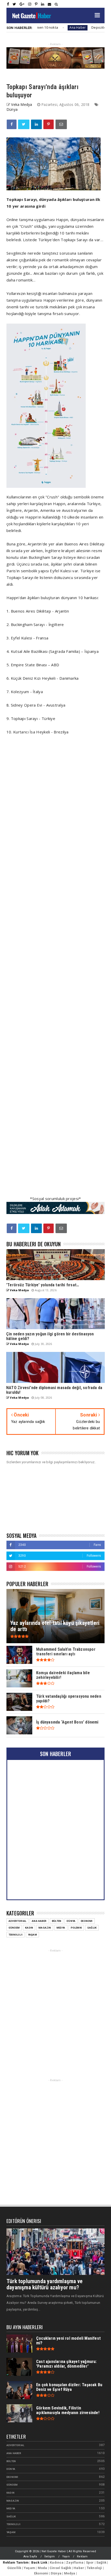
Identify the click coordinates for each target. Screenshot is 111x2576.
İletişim (50, 2557)
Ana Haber (56, 28)
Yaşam (32, 1935)
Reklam (82, 2557)
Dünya (12, 109)
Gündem (14, 1928)
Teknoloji (15, 1935)
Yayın (66, 2557)
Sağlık (92, 1928)
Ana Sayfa (30, 2557)
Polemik (76, 1928)
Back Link (39, 2562)
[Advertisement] (55, 972)
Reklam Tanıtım (16, 2562)
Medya (61, 1928)
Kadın (29, 1928)
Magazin (45, 1928)
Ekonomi (87, 1921)
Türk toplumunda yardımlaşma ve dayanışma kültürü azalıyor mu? (45, 2284)
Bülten (57, 1921)
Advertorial (17, 1921)
